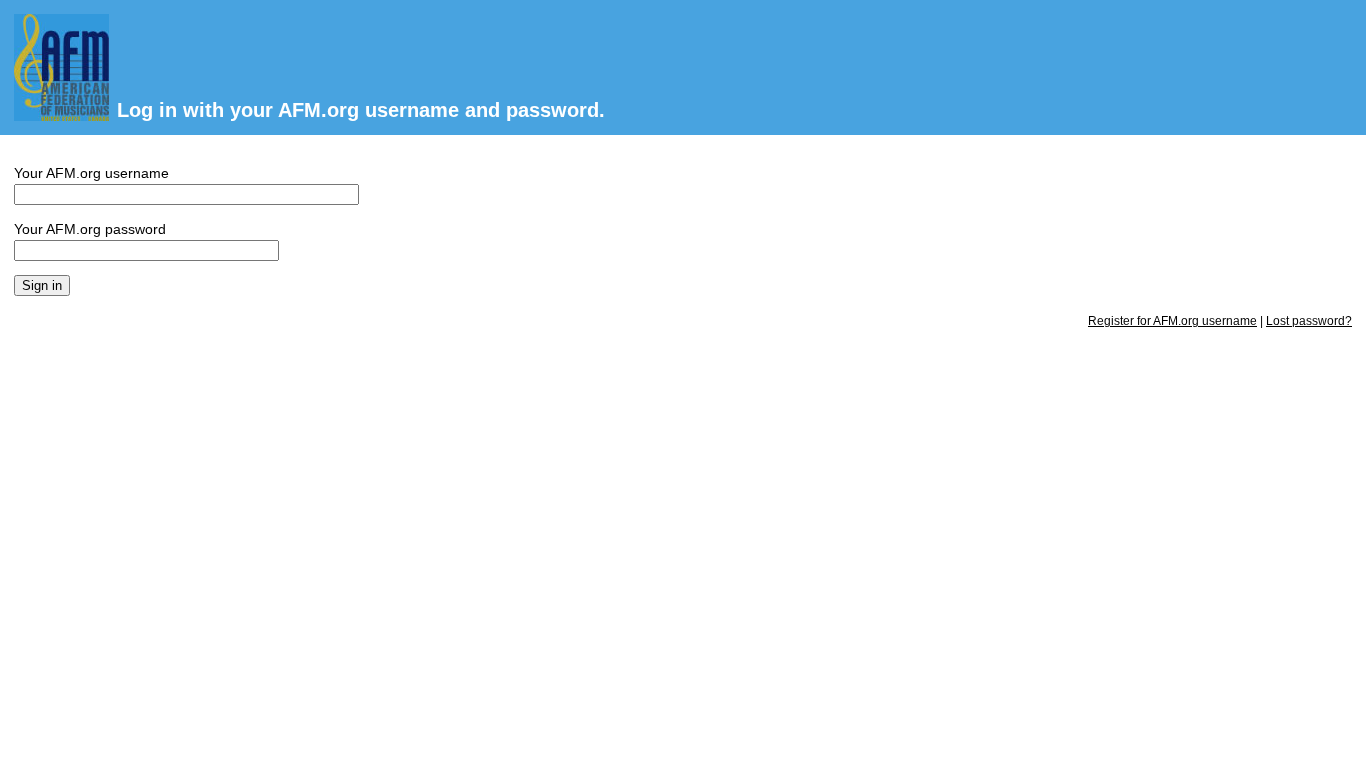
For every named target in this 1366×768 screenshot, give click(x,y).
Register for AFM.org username (1172, 320)
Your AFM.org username (91, 173)
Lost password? (1309, 320)
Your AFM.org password (90, 229)
